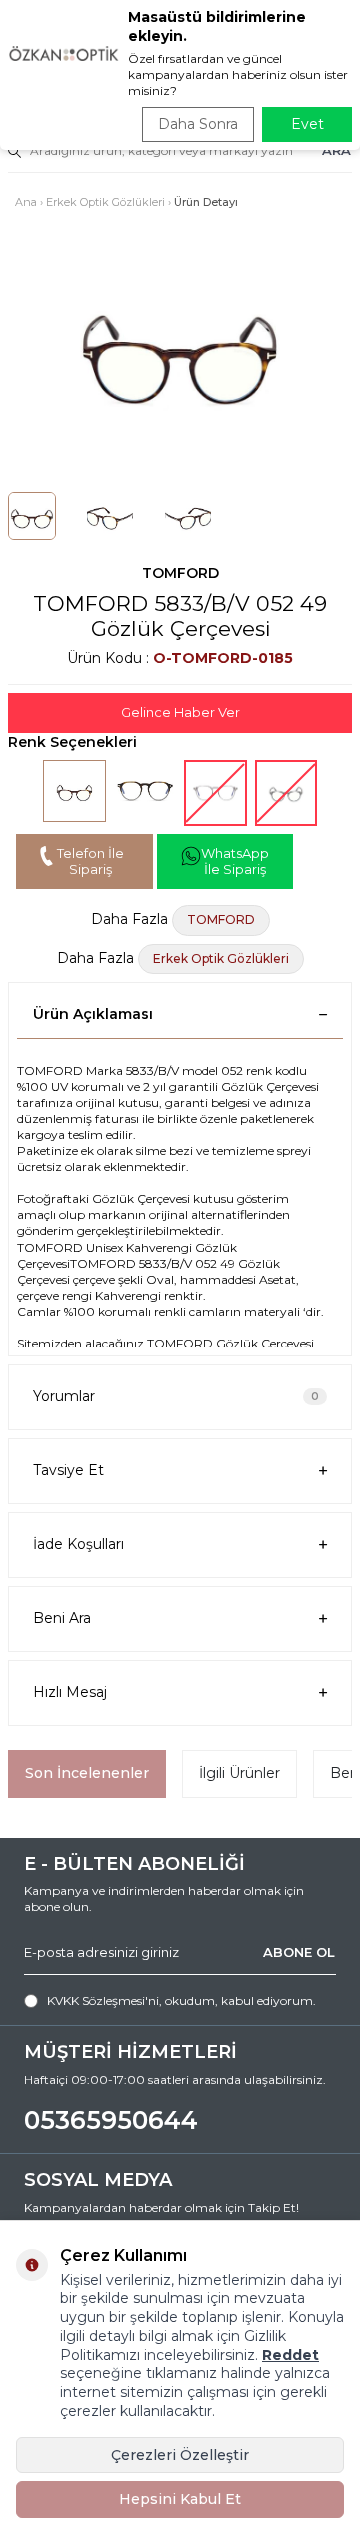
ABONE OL (299, 1952)
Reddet (290, 2355)
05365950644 (111, 2120)
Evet (307, 124)
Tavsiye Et (68, 1470)
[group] (180, 346)
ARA (336, 150)
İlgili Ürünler (239, 1773)
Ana (26, 202)
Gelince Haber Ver (180, 712)
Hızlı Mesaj (70, 1692)
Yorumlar (176, 1396)
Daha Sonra (198, 124)
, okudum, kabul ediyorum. (181, 2000)
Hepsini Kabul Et (180, 2499)
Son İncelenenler (87, 1773)
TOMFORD (180, 573)
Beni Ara (62, 1618)
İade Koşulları (78, 1544)
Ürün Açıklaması (93, 1014)
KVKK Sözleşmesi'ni (103, 2000)
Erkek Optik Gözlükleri (105, 202)
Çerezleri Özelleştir (180, 2455)
